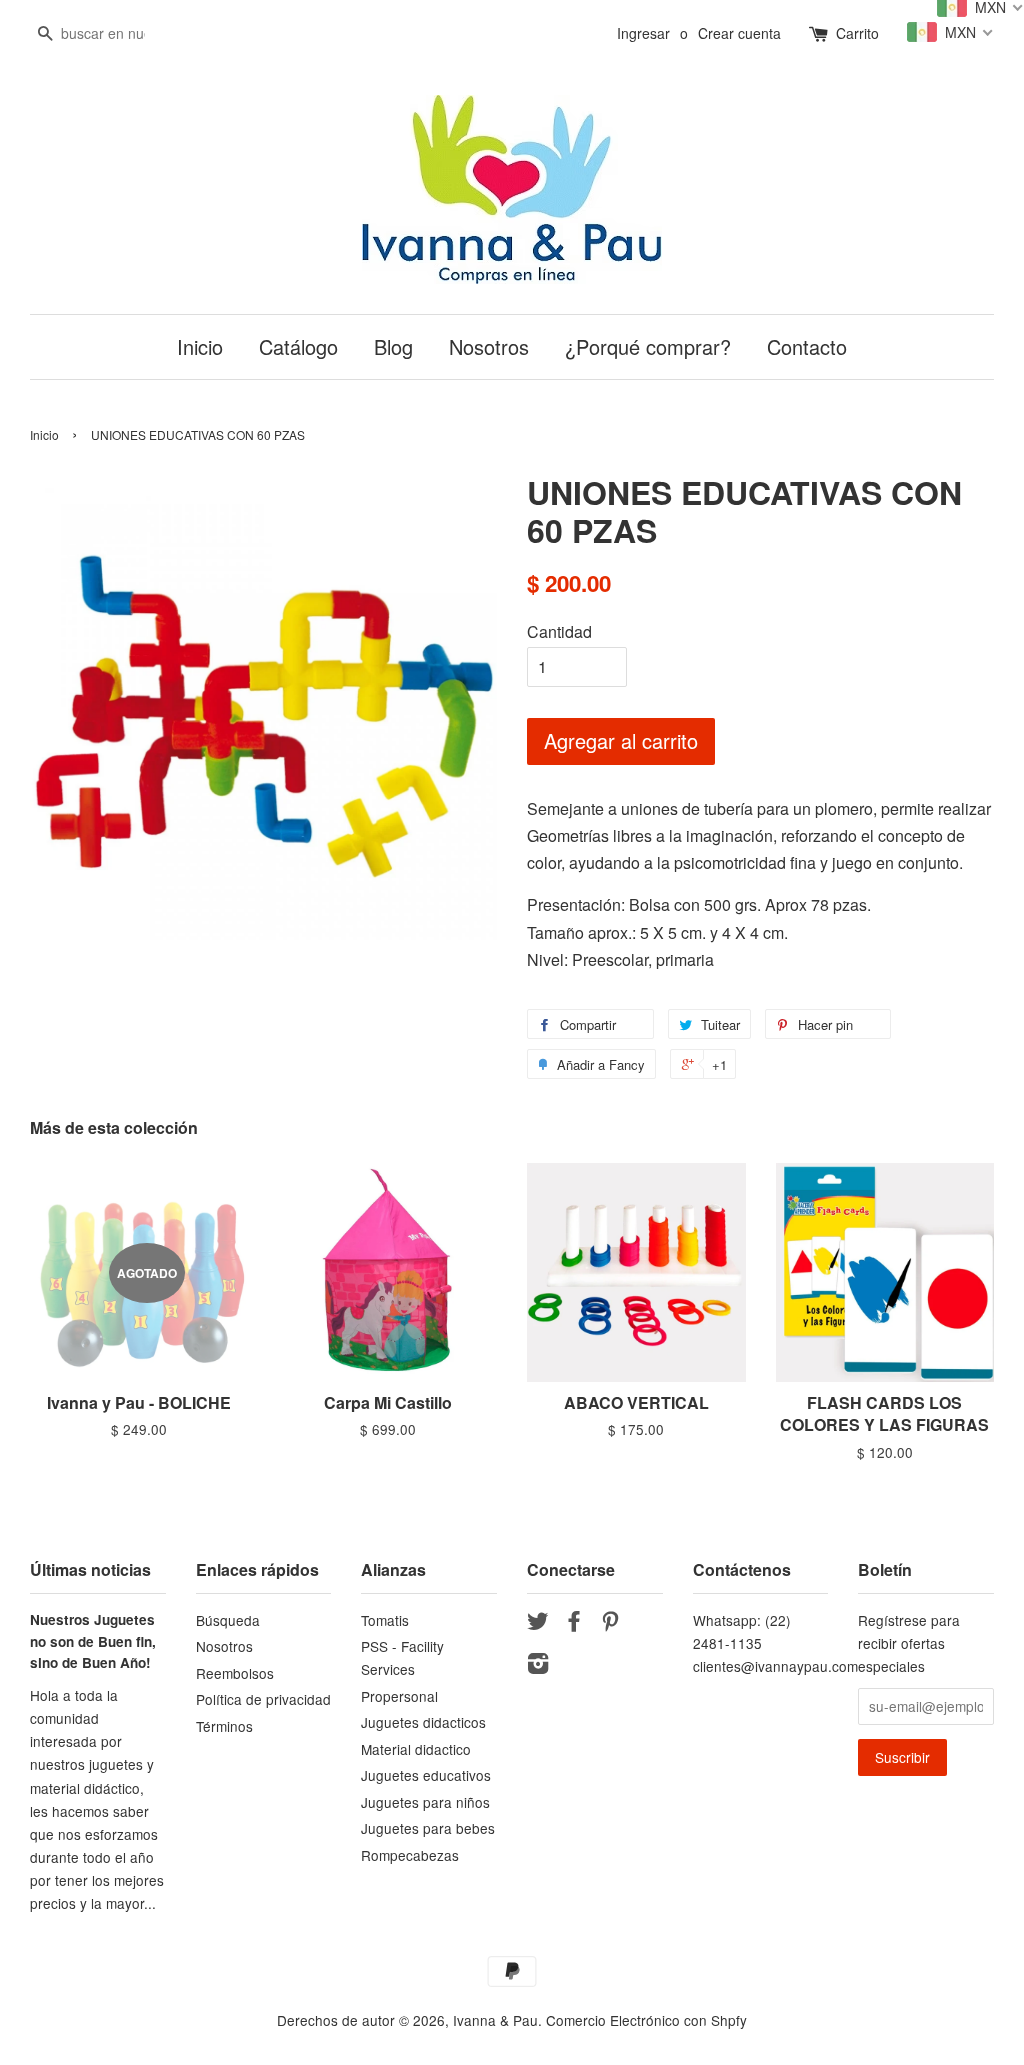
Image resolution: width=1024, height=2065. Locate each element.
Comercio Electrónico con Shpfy (646, 2020)
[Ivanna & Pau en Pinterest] (610, 1624)
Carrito (857, 33)
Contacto (807, 346)
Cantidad (559, 631)
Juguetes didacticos (423, 1722)
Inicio (200, 346)
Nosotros (489, 346)
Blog (393, 346)
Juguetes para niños (425, 1802)
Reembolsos (235, 1673)
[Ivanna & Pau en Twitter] (538, 1624)
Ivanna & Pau (495, 2020)
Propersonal (399, 1696)
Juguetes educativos (426, 1775)
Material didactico (416, 1749)
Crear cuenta (739, 33)
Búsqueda (228, 1620)
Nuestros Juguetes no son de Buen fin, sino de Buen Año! (93, 1641)
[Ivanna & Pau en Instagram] (538, 1666)
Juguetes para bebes (428, 1828)
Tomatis (385, 1620)
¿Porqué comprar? (648, 346)
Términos (224, 1726)
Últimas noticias (90, 1569)
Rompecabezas (410, 1855)
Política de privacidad (263, 1699)
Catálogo (298, 346)
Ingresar (643, 33)
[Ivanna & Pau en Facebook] (574, 1624)
